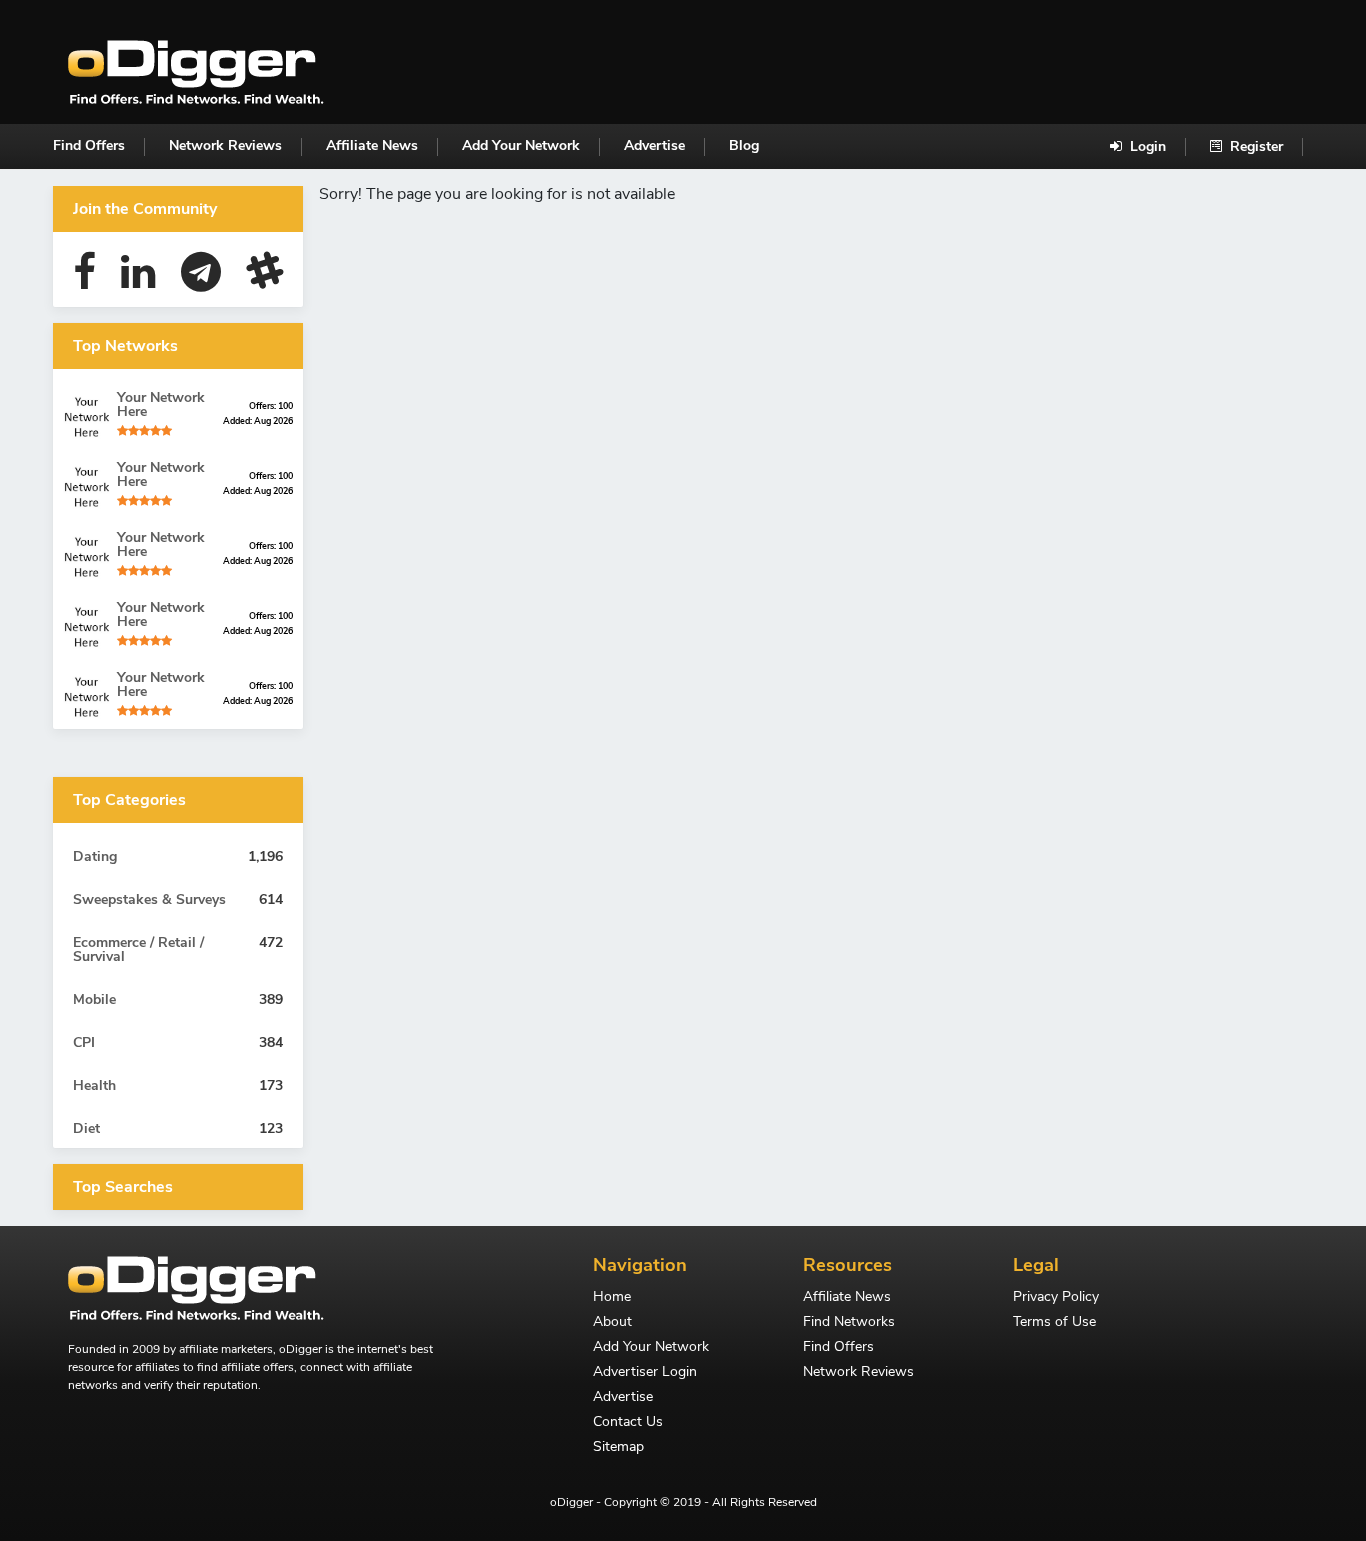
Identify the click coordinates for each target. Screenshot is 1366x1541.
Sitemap (618, 1448)
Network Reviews (225, 145)
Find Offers (89, 145)
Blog (744, 145)
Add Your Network (521, 145)
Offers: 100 (271, 406)
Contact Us (628, 1423)
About (612, 1323)
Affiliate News (372, 145)
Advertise (654, 145)
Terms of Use (1054, 1323)
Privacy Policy (1056, 1298)
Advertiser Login (645, 1373)
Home (612, 1298)
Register (1254, 146)
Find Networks (849, 1323)
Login (1146, 146)
